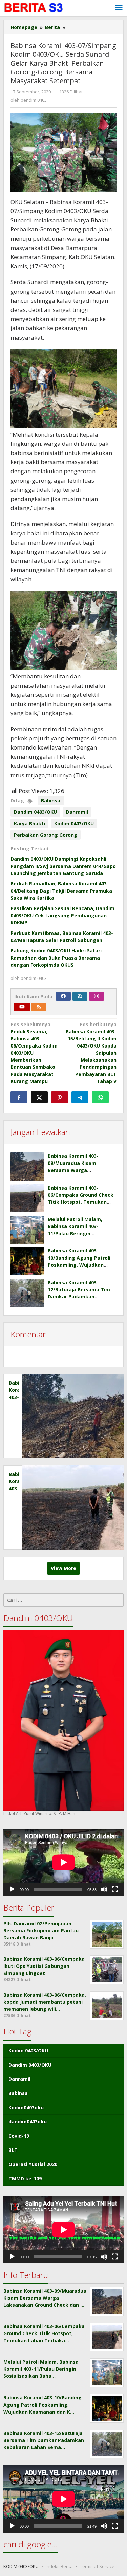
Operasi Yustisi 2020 (33, 2164)
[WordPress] (80, 996)
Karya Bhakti (29, 823)
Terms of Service (97, 2566)
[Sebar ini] (19, 1097)
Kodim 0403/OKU (74, 823)
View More (63, 1568)
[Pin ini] (60, 1097)
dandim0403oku (28, 2122)
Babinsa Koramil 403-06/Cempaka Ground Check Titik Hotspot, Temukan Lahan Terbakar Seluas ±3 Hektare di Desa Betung (81, 1202)
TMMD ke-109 (25, 2178)
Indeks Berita (59, 2566)
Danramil (77, 812)
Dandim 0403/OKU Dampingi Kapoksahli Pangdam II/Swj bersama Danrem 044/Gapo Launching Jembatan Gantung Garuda (63, 866)
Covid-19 (19, 2136)
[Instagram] (97, 996)
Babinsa (51, 800)
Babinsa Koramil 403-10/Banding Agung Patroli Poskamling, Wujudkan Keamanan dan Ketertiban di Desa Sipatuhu (80, 1265)
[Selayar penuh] (115, 1889)
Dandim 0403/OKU (35, 812)
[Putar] (12, 1889)
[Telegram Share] (80, 1097)
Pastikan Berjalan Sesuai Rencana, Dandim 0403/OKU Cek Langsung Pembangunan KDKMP (62, 915)
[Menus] (119, 8)
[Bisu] (104, 1889)
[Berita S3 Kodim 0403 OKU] (34, 8)
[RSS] (39, 1007)
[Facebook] (63, 996)
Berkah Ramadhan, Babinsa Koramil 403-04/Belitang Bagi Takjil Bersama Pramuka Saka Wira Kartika (61, 891)
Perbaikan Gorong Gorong (46, 835)
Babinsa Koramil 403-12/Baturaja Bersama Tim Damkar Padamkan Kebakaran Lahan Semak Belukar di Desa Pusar (79, 1297)
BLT (13, 2150)
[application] (63, 1862)
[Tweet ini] (39, 1097)
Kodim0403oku (26, 2107)
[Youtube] (22, 1007)
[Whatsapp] (100, 1097)
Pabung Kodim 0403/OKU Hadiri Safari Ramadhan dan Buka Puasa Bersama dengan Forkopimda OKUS (56, 958)
